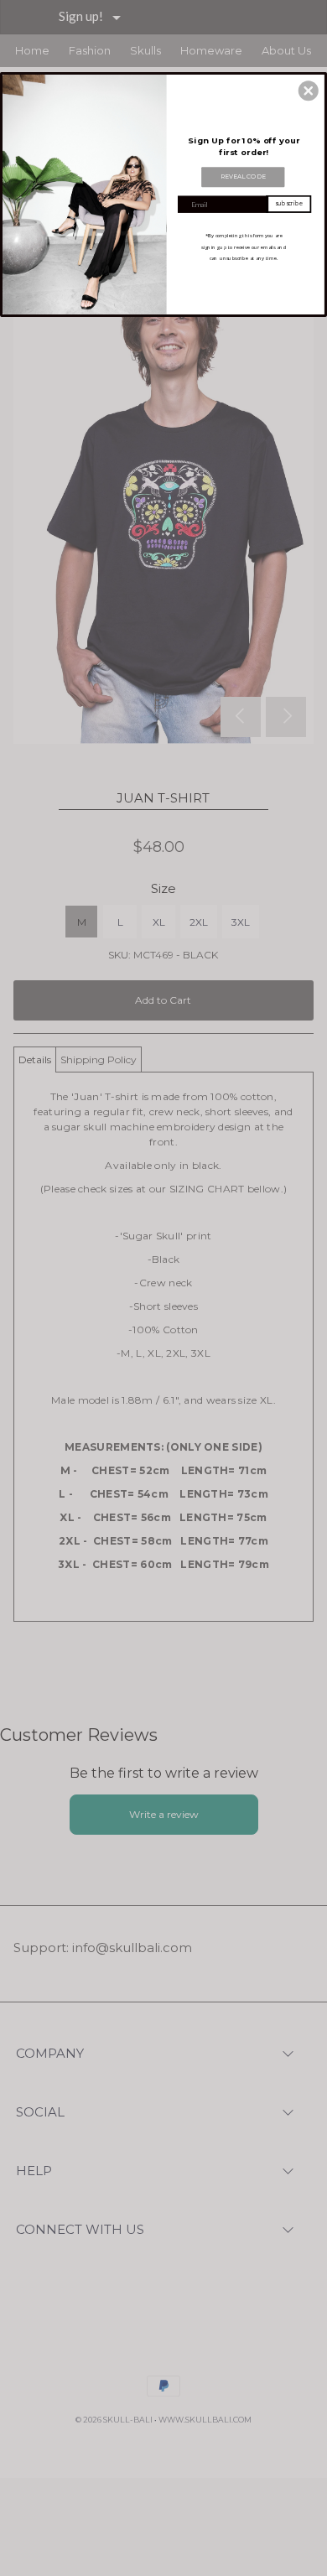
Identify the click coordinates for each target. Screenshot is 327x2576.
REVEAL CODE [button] (243, 177)
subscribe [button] (289, 203)
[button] (309, 91)
